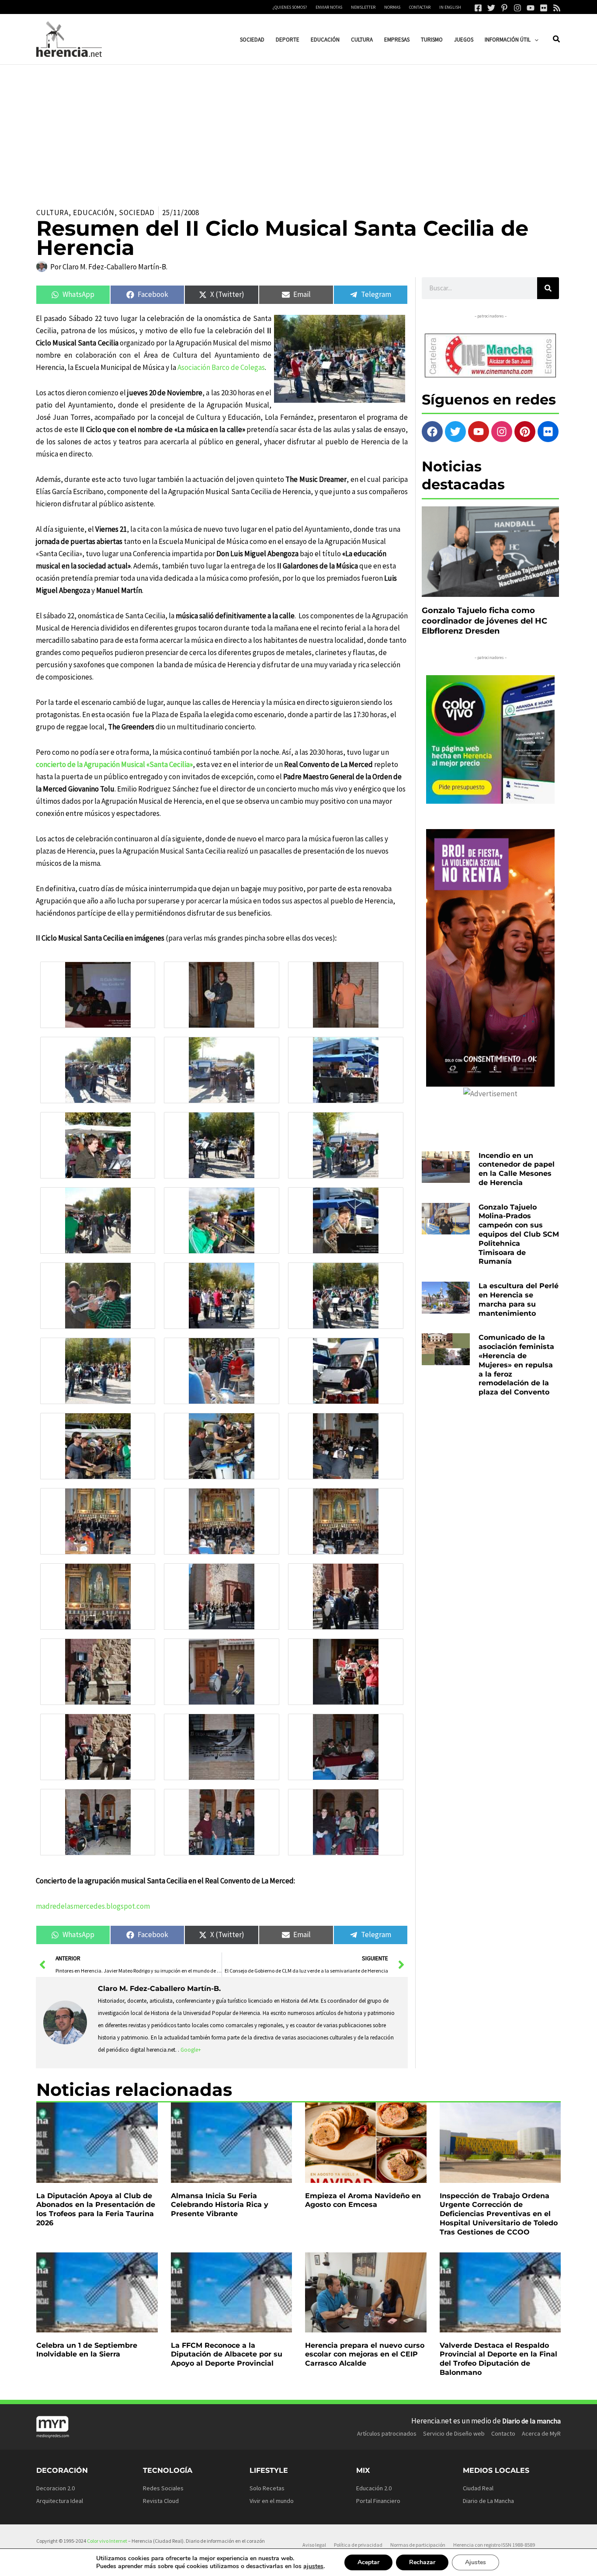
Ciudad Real (478, 2488)
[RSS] (557, 8)
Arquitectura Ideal (60, 2501)
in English (450, 7)
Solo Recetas (267, 2488)
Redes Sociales (163, 2488)
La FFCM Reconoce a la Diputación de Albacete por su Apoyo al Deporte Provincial (227, 2355)
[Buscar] (548, 288)
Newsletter (363, 7)
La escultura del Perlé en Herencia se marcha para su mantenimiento (519, 1299)
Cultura (52, 213)
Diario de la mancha (531, 2421)
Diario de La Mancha (488, 2501)
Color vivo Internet (107, 2541)
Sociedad (137, 213)
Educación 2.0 (374, 2488)
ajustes (313, 2566)
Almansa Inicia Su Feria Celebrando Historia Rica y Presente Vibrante (220, 2205)
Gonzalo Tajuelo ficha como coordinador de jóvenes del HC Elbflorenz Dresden (484, 621)
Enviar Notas (329, 7)
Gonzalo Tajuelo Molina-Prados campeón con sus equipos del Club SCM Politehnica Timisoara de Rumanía (519, 1234)
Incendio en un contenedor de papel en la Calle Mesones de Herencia (517, 1169)
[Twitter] (491, 8)
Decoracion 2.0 (56, 2488)
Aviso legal (314, 2545)
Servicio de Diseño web (454, 2433)
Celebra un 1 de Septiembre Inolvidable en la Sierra (87, 2350)
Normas (392, 7)
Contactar (420, 7)
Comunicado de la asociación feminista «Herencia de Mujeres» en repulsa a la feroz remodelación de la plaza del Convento (516, 1365)
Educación (94, 213)
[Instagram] (517, 8)
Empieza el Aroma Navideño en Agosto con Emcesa (363, 2200)
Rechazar (422, 2562)
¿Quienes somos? (290, 7)
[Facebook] (478, 8)
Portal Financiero (378, 2501)
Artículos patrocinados (387, 2433)
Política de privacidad (358, 2545)
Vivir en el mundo (272, 2501)
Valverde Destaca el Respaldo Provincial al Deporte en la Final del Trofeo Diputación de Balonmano (498, 2359)
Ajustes (476, 2562)
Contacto (503, 2433)
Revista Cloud (161, 2501)
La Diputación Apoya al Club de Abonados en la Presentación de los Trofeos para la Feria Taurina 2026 (96, 2209)
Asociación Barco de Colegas (221, 367)
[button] (535, 40)
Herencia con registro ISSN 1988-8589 (494, 2545)
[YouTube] (531, 8)
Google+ (191, 2050)
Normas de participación (418, 2545)
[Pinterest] (504, 8)
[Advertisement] (298, 130)
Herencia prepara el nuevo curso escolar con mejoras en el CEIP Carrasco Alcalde (365, 2355)
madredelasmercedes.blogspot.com (93, 1906)
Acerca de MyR (541, 2433)
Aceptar (368, 2562)
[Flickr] (544, 8)
